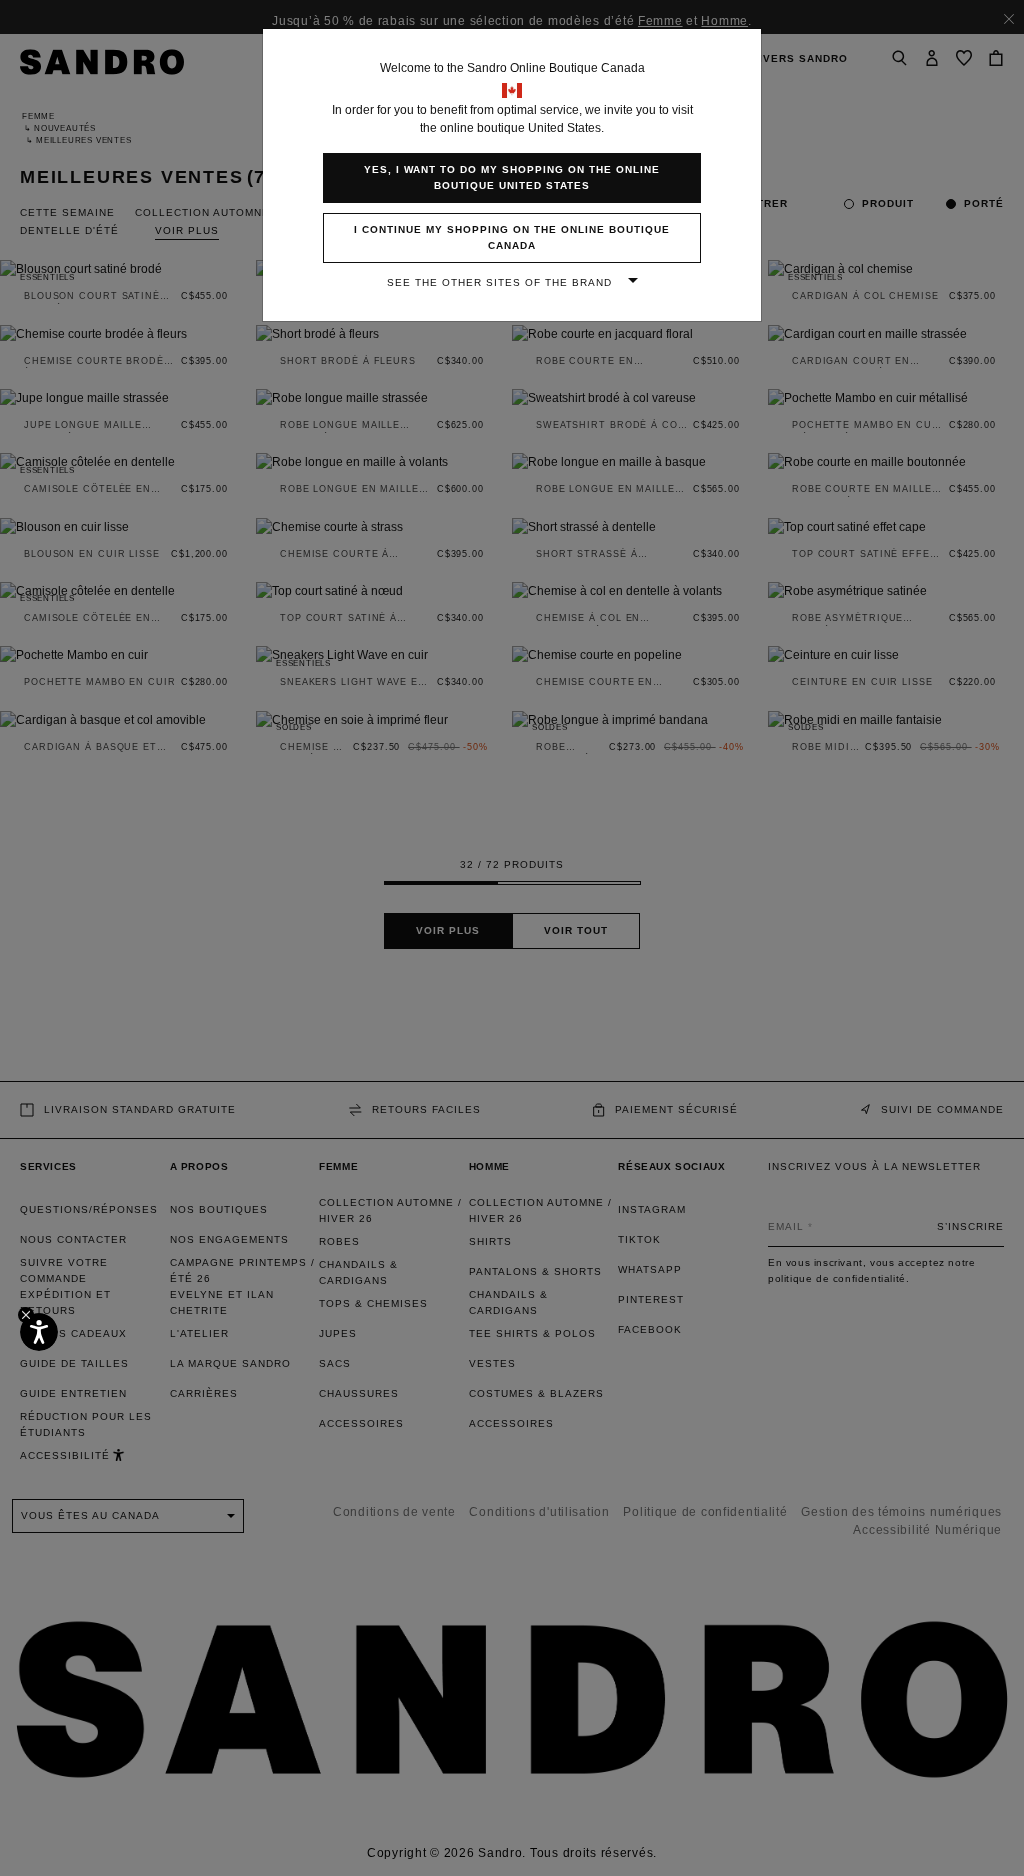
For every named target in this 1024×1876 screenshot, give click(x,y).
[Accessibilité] (39, 1332)
